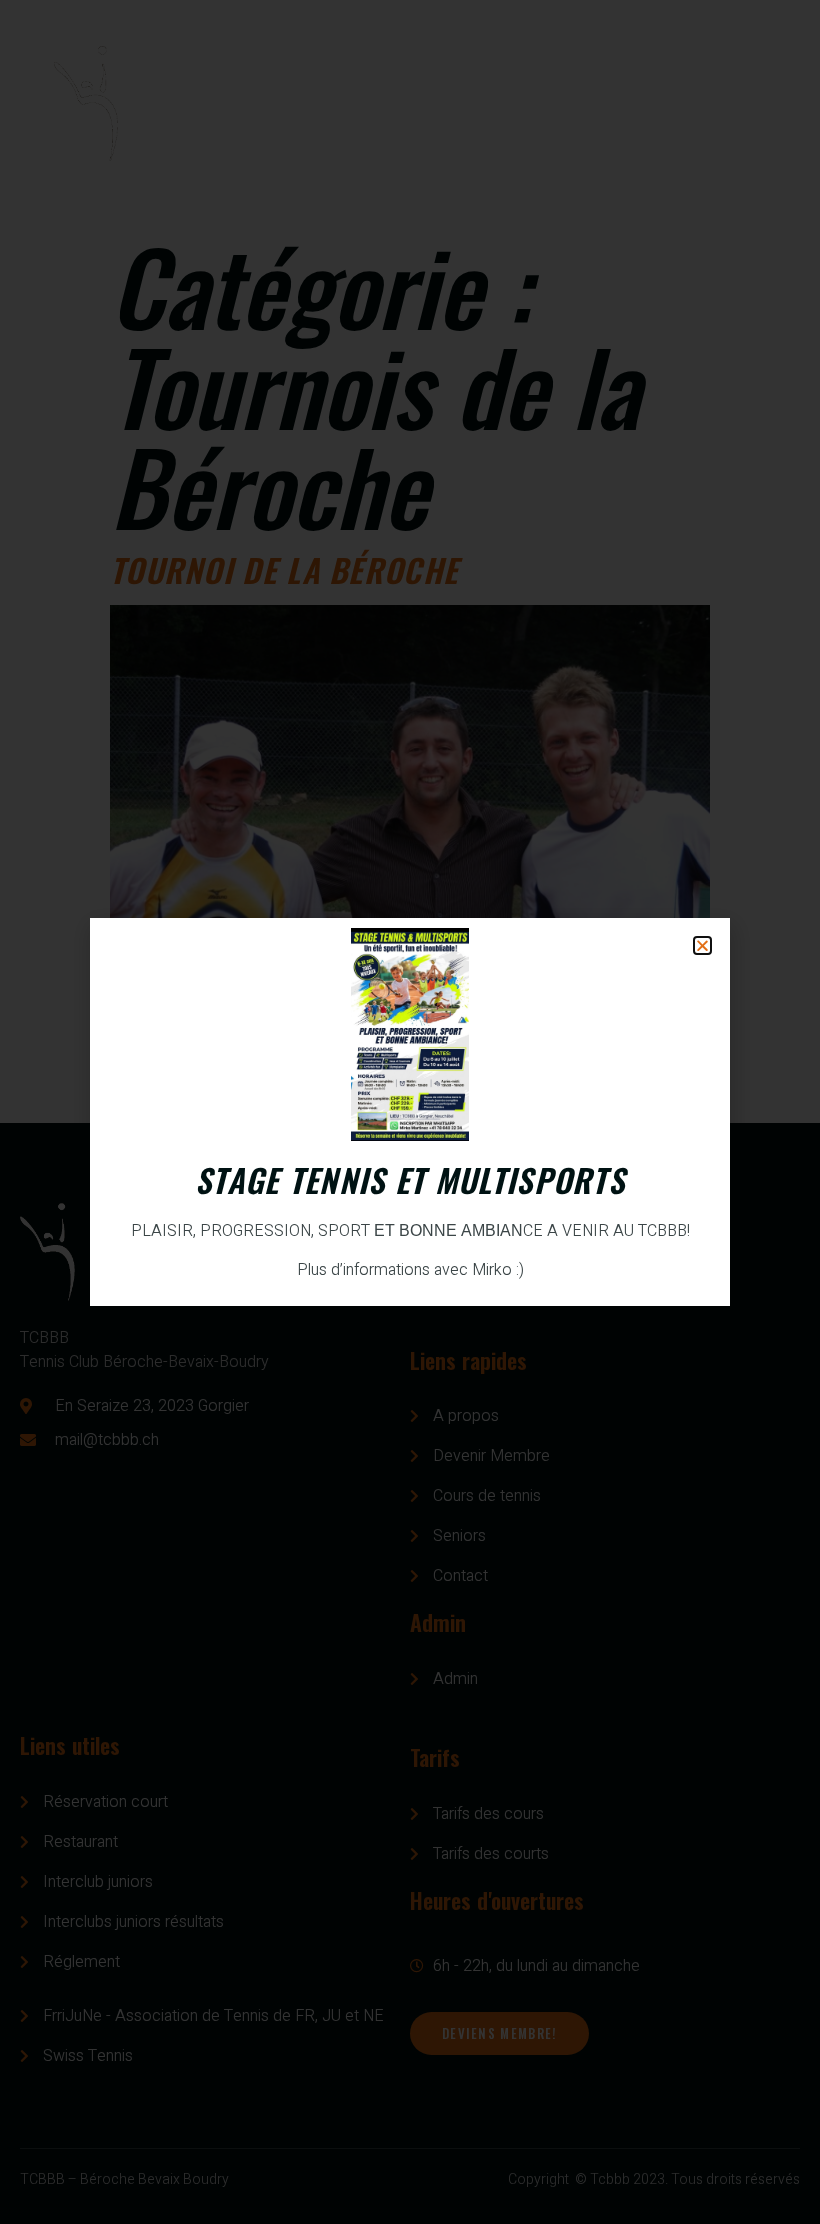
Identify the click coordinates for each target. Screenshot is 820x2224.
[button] (702, 945)
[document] (410, 1112)
